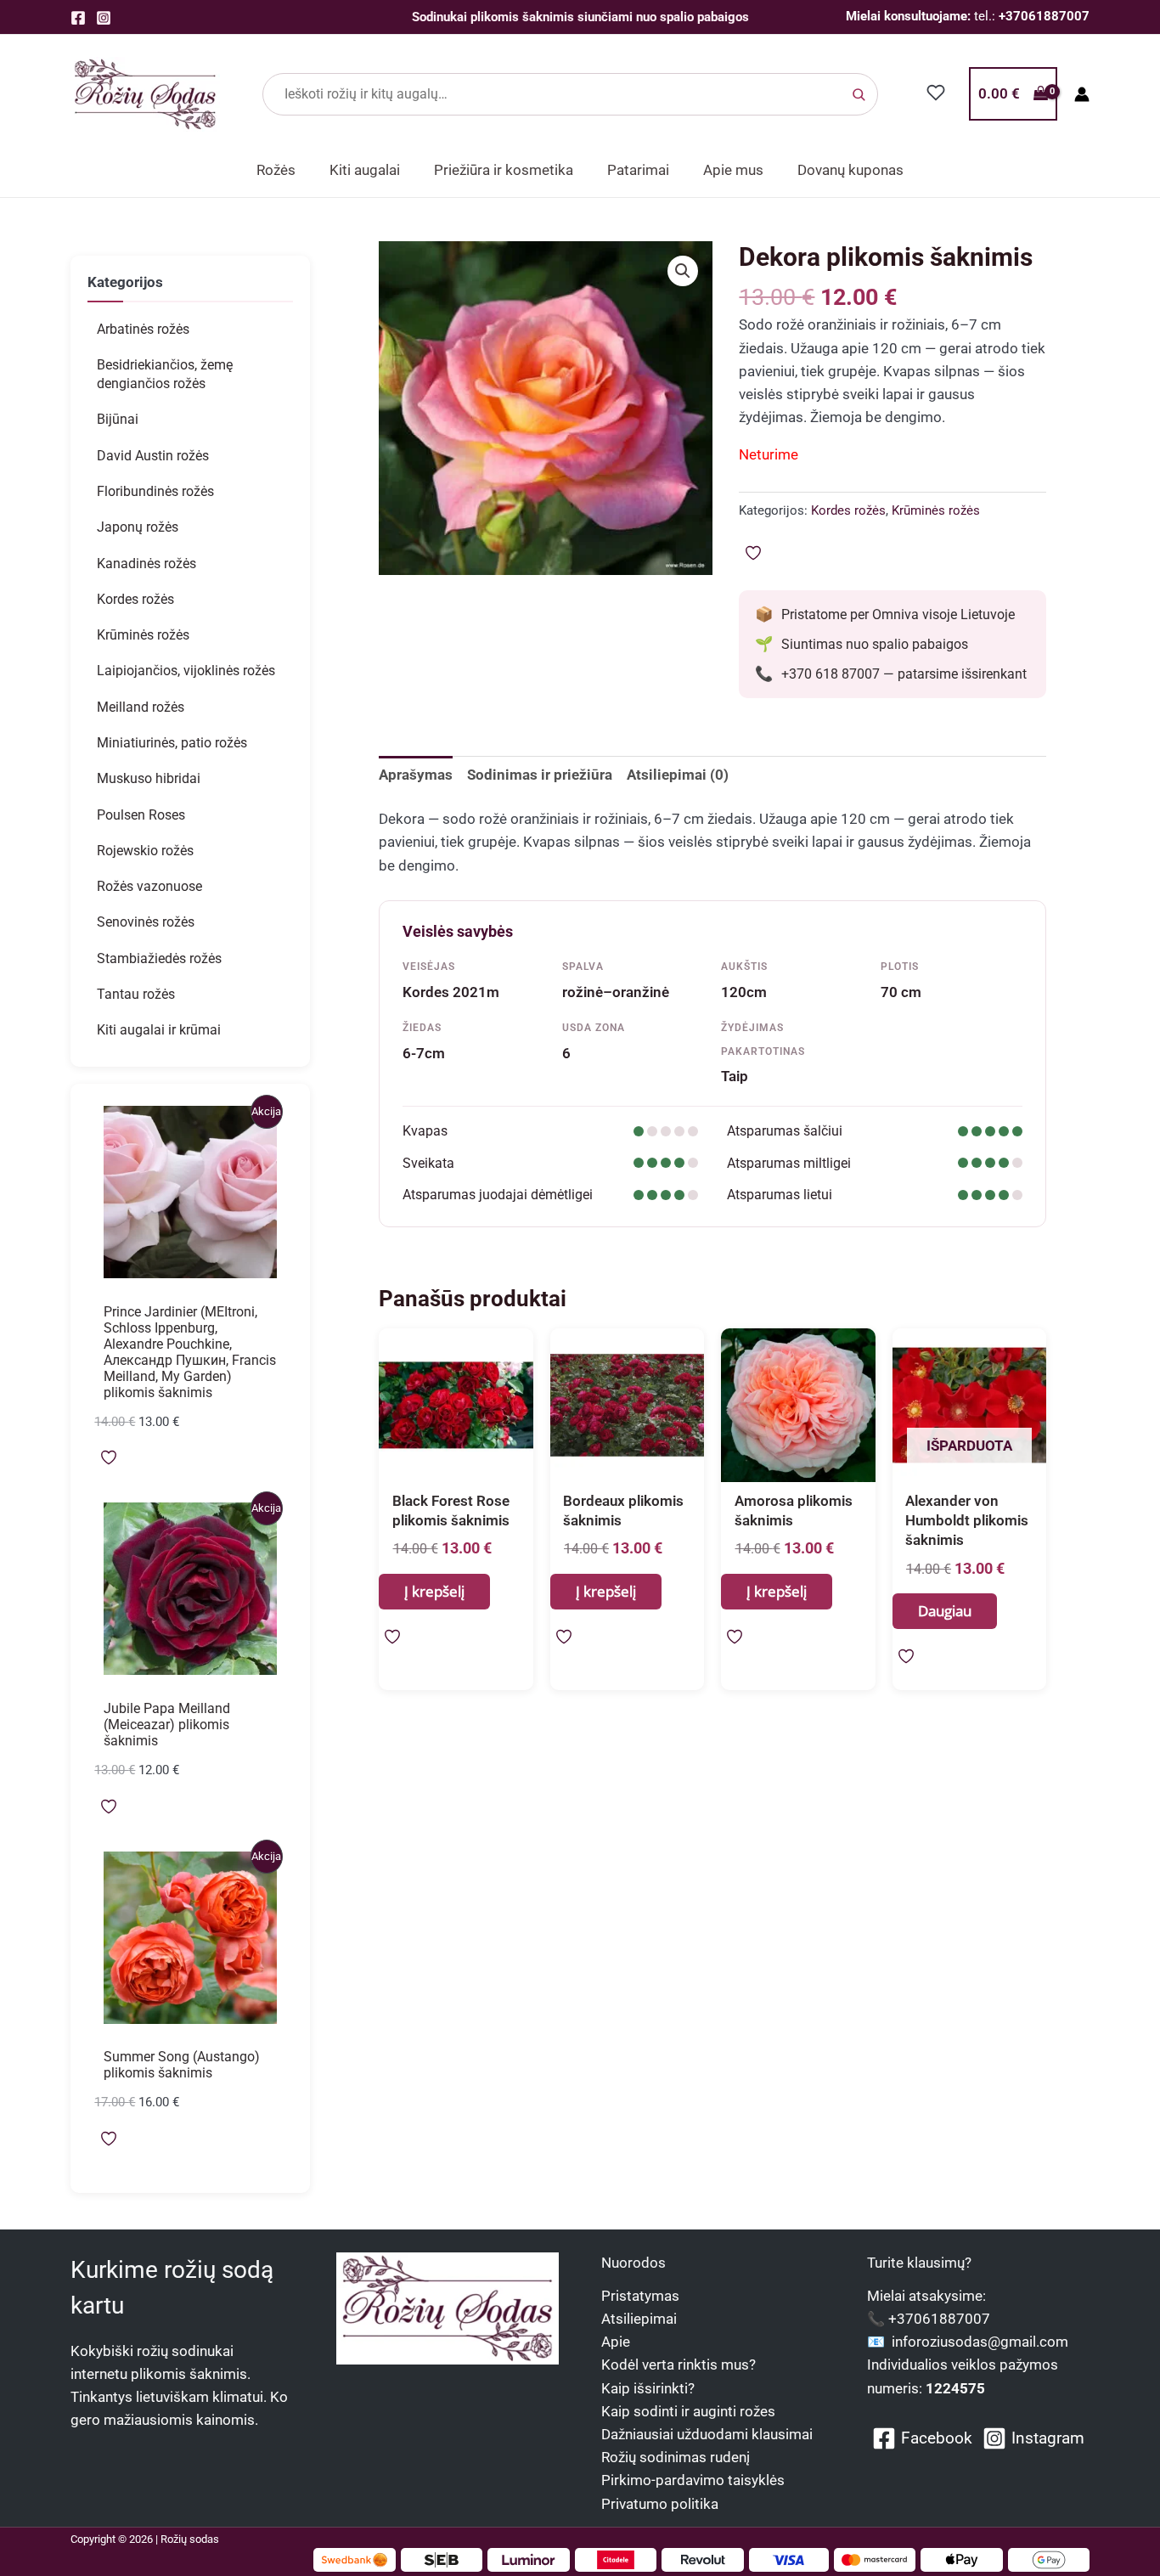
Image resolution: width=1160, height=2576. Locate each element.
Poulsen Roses (141, 815)
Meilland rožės (141, 707)
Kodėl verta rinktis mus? (679, 2365)
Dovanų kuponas (850, 170)
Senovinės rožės (146, 922)
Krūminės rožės (143, 635)
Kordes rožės (135, 599)
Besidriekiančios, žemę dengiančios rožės (165, 374)
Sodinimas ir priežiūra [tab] (540, 775)
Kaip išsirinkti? (648, 2388)
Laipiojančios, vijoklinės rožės (186, 671)
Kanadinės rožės (146, 564)
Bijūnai (118, 419)
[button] (683, 271)
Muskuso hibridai (149, 778)
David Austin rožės (153, 456)
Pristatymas (640, 2296)
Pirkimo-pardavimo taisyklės (693, 2480)
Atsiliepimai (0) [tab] (678, 775)
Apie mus (733, 170)
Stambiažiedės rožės (159, 958)
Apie (616, 2342)
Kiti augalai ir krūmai (159, 1030)
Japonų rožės (138, 527)
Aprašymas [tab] (416, 775)
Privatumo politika (660, 2504)
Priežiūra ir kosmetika (504, 170)
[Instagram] (104, 18)
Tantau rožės (136, 994)
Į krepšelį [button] (434, 1591)
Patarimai (638, 170)
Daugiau (945, 1611)
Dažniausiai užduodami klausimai (707, 2434)
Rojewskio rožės (145, 851)
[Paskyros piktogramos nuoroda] (1082, 94)
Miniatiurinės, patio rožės (172, 743)
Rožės (276, 170)
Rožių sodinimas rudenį (676, 2457)
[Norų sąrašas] (936, 93)
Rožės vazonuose (149, 886)
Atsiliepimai (639, 2319)
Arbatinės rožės (143, 329)
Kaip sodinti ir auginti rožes (688, 2411)
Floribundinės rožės (155, 491)
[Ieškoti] (859, 94)
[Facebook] (78, 18)
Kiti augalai (365, 170)
